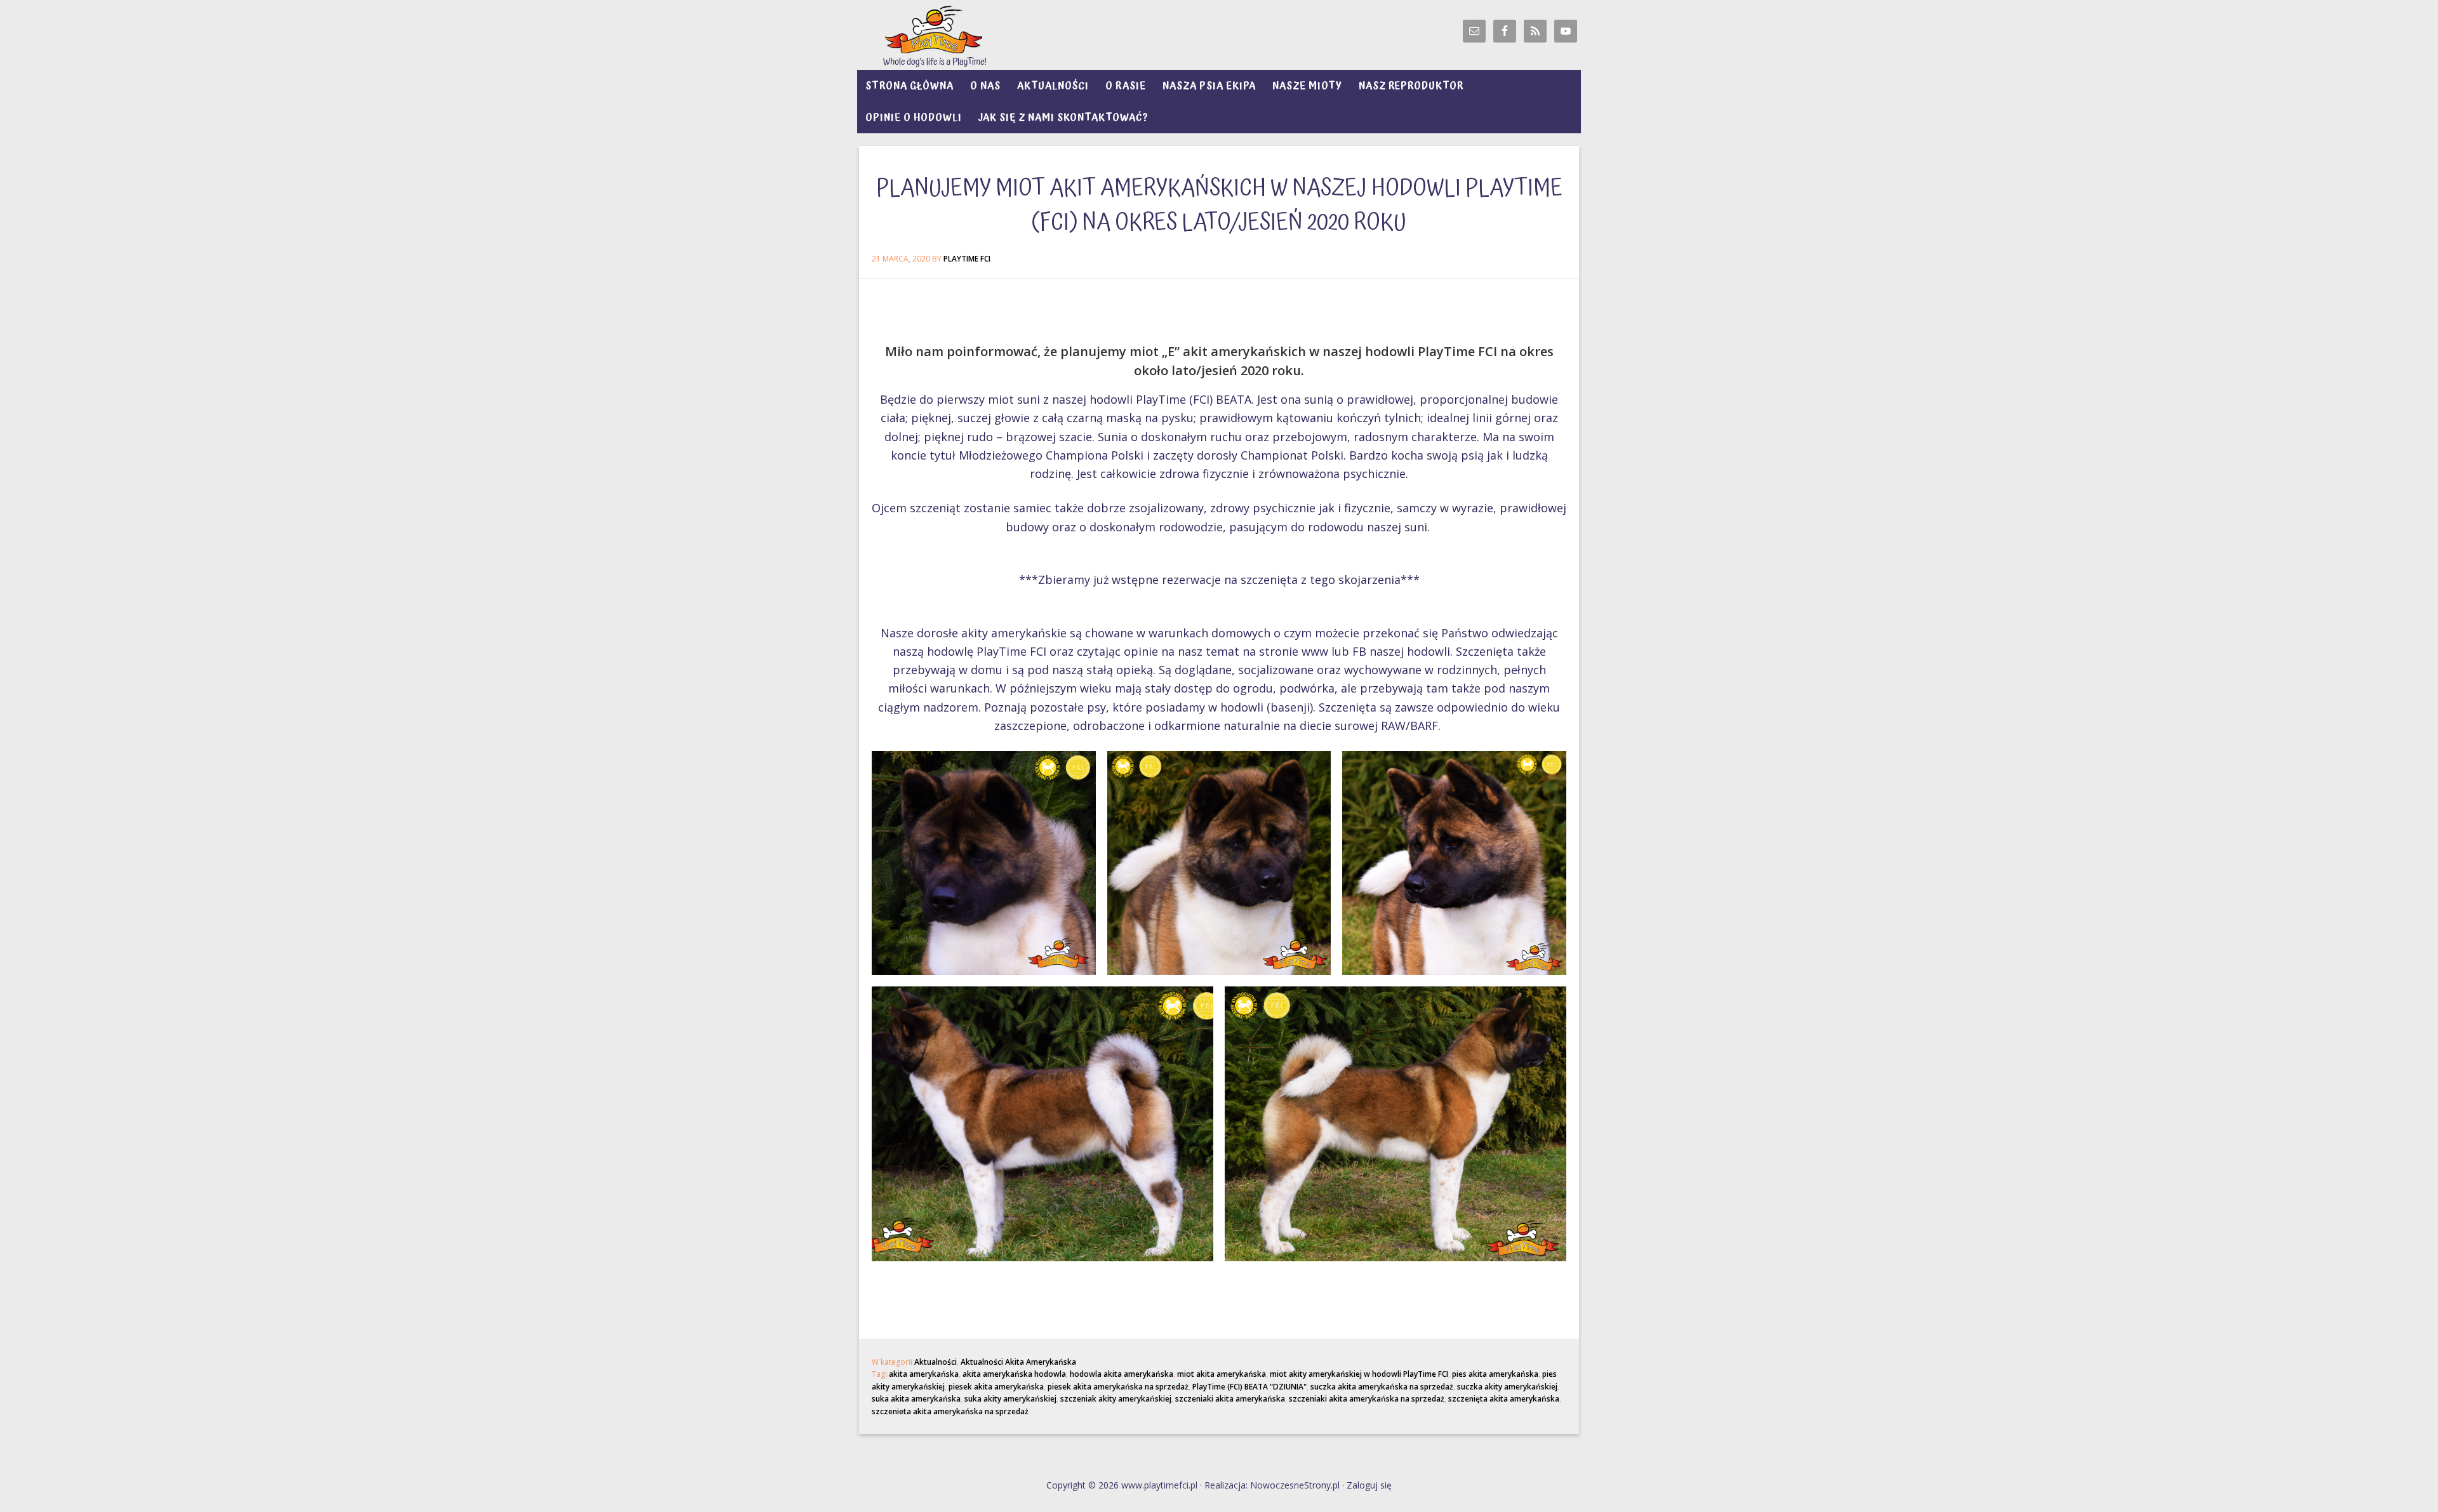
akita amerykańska (924, 1374)
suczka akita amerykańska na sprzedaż (1382, 1387)
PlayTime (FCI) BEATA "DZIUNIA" (1249, 1387)
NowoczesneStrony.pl (1295, 1485)
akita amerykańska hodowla (1014, 1374)
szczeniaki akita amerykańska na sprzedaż (1367, 1399)
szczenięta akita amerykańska (1504, 1399)
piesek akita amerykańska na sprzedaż (1118, 1387)
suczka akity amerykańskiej (1507, 1387)
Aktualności (936, 1362)
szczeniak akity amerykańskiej (1116, 1399)
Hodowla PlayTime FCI (971, 35)
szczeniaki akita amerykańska (1230, 1399)
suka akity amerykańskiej (1010, 1399)
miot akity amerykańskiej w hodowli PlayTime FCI (1359, 1374)
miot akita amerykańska (1222, 1374)
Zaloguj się (1369, 1485)
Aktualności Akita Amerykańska (1018, 1362)
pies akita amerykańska (1495, 1374)
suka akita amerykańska (916, 1399)
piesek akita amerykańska (996, 1387)
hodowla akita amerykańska (1122, 1374)
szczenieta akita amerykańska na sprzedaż (950, 1411)
